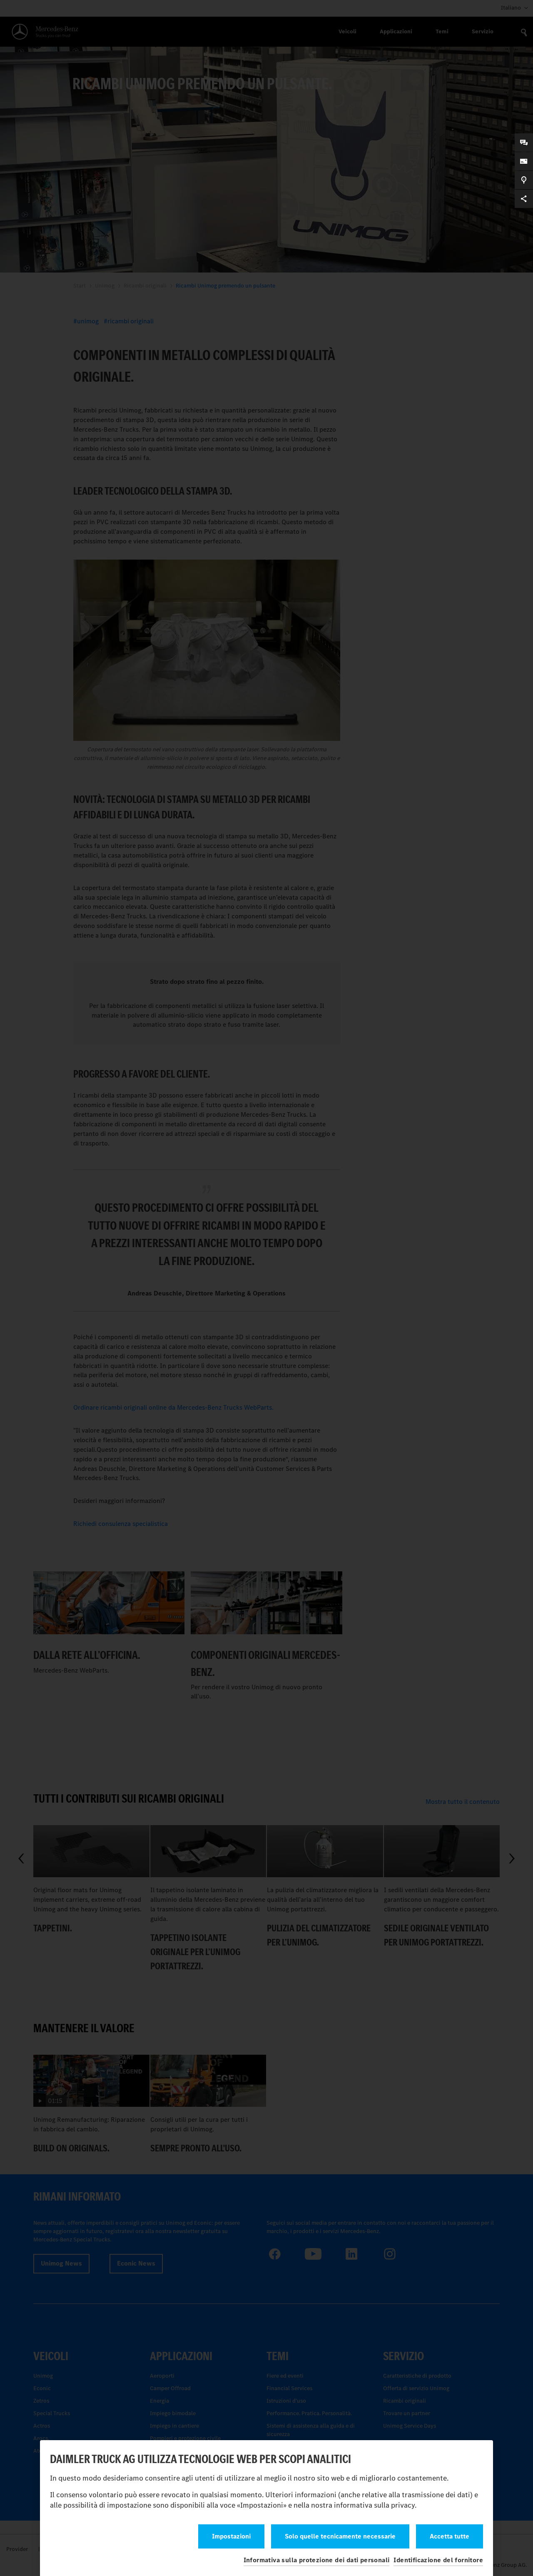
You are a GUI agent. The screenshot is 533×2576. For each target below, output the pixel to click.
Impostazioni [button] (231, 2536)
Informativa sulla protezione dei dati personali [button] (317, 2560)
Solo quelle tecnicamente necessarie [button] (340, 2536)
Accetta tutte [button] (450, 2536)
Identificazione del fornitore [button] (438, 2560)
